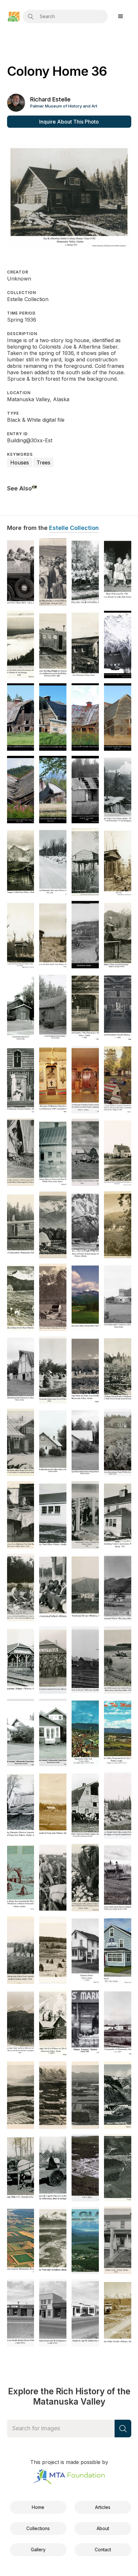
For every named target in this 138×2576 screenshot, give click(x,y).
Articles (103, 2507)
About (103, 2528)
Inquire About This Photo (69, 122)
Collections (38, 2528)
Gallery (38, 2550)
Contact (103, 2550)
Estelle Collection (74, 528)
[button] (121, 18)
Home (38, 2507)
